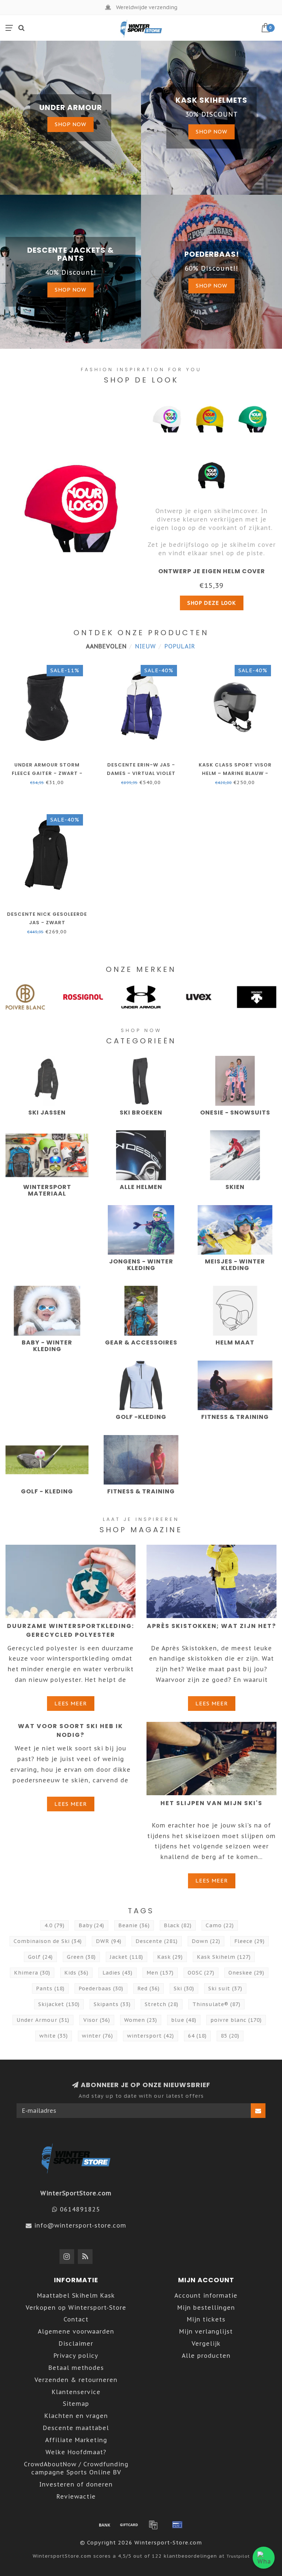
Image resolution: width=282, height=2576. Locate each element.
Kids (76, 1973)
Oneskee (246, 1973)
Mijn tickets (206, 2319)
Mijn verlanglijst (206, 2331)
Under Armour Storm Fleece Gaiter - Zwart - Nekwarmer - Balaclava (47, 773)
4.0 (55, 1925)
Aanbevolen (106, 646)
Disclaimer (76, 2343)
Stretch (162, 2004)
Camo (220, 1925)
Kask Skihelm (224, 1957)
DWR (109, 1941)
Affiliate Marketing (76, 2440)
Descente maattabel (76, 2428)
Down (206, 1941)
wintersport (151, 2036)
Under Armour (43, 2020)
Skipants (112, 2004)
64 (197, 2036)
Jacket (126, 1957)
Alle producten (206, 2356)
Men (160, 1973)
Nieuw (146, 646)
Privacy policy (76, 2356)
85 (230, 2036)
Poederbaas (101, 1988)
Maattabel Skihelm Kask (76, 2295)
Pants (50, 1988)
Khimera (32, 1973)
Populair (180, 646)
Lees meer (71, 1703)
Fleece (250, 1941)
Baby (91, 1925)
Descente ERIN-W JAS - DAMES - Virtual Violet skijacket (141, 773)
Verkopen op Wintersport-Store (76, 2308)
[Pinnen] (177, 2525)
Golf (40, 1957)
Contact (76, 2319)
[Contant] (129, 2525)
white (54, 2036)
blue (184, 2020)
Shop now (70, 124)
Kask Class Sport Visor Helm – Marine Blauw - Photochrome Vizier (235, 773)
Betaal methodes (76, 2368)
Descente (157, 1941)
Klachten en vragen (76, 2416)
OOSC (201, 1973)
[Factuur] (153, 2525)
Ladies (117, 1973)
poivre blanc (236, 2020)
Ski (184, 1988)
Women (141, 2020)
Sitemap (76, 2404)
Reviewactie (76, 2496)
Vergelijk (206, 2343)
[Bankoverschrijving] (105, 2525)
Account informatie (206, 2295)
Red (149, 1988)
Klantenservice (76, 2392)
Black (178, 1925)
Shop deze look (212, 603)
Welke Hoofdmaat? (76, 2452)
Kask (170, 1957)
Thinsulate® (216, 2004)
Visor (97, 2020)
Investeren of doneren (76, 2484)
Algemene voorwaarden (76, 2331)
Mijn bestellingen (206, 2308)
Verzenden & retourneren (76, 2380)
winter (97, 2036)
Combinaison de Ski (48, 1941)
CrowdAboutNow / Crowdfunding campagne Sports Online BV (76, 2468)
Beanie (134, 1925)
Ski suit (225, 1988)
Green (81, 1957)
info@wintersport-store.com (80, 2225)
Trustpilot (238, 2556)
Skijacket (59, 2004)
